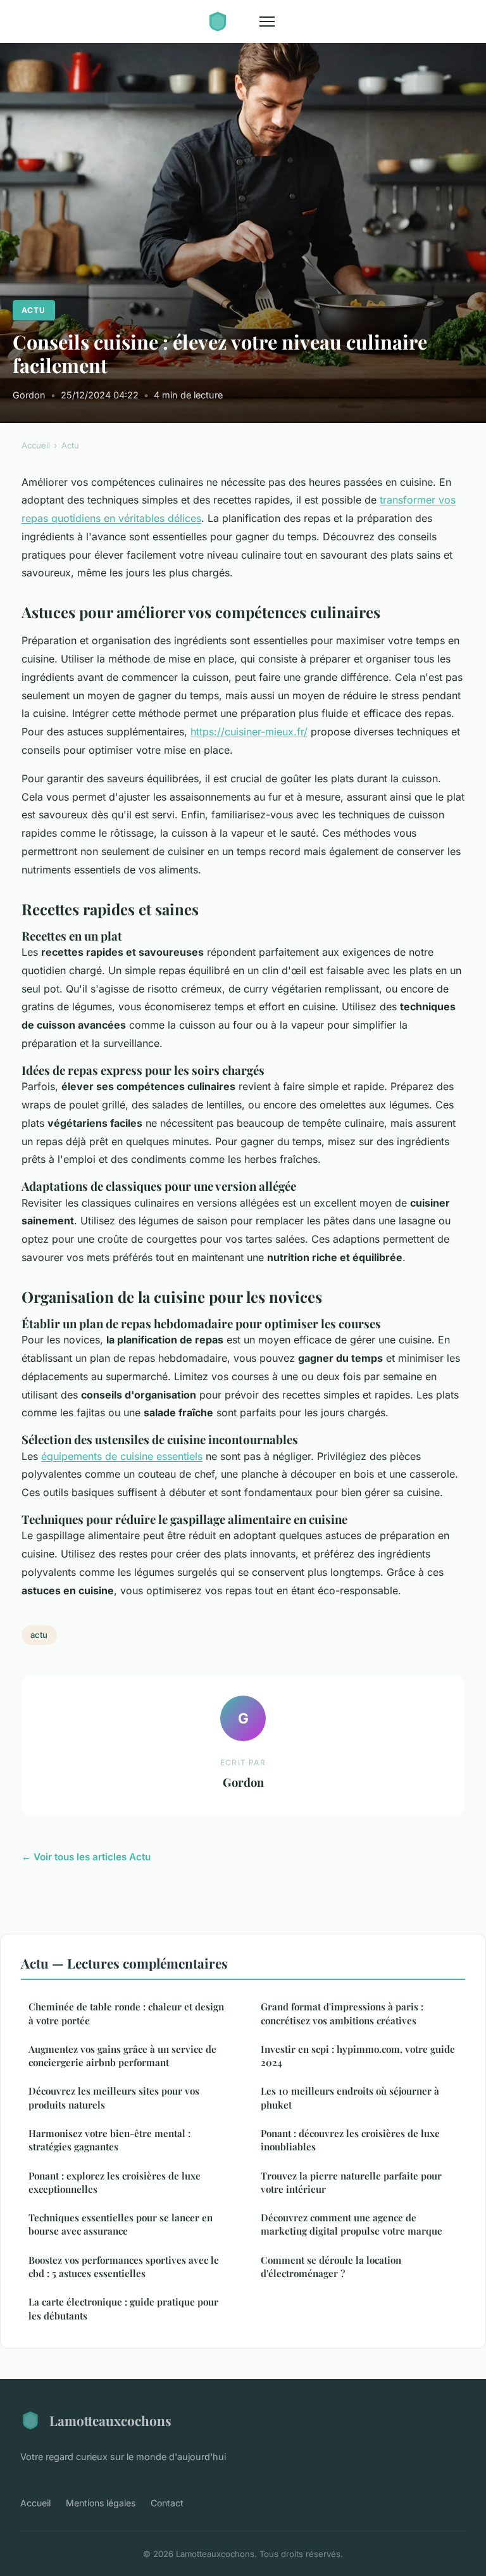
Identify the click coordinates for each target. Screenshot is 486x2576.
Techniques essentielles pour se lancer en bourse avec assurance (121, 2224)
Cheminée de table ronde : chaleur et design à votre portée (126, 2013)
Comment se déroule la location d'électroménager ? (331, 2267)
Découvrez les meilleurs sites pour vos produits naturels (114, 2097)
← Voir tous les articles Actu (86, 1857)
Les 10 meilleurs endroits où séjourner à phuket (350, 2097)
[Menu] (267, 22)
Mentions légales (101, 2503)
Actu (34, 310)
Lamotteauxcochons (110, 2420)
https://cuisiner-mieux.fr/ (249, 732)
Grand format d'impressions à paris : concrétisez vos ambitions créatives (342, 2013)
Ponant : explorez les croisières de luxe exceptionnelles (115, 2182)
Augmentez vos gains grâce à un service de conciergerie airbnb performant (122, 2056)
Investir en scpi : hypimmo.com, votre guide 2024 (358, 2056)
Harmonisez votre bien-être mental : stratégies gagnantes (109, 2140)
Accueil (36, 445)
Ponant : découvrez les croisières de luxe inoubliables (350, 2140)
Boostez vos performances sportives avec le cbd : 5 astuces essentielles (124, 2267)
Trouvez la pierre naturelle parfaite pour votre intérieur (351, 2182)
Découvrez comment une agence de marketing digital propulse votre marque (352, 2224)
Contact (167, 2503)
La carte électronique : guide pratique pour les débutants (123, 2308)
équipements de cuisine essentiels (122, 1456)
